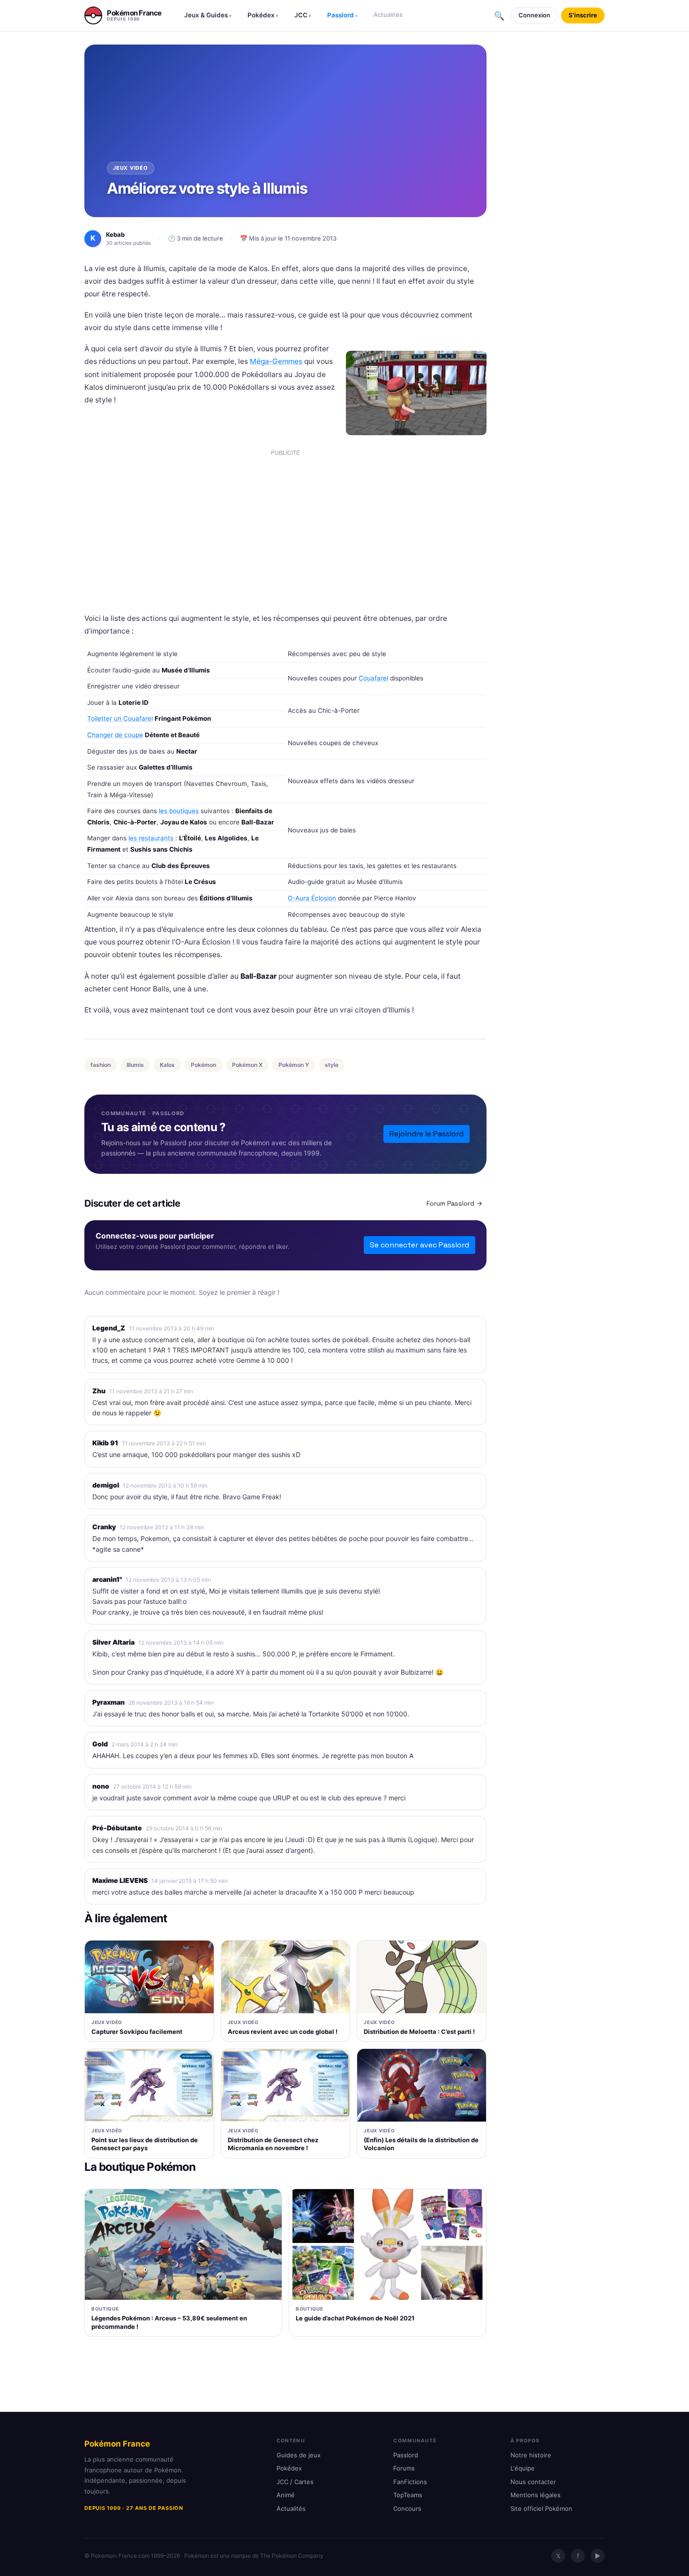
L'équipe (523, 2468)
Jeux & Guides (208, 15)
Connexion (534, 15)
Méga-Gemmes (276, 361)
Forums (404, 2468)
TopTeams (408, 2495)
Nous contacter (533, 2482)
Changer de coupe (115, 735)
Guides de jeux (299, 2455)
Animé (286, 2495)
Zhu (99, 1391)
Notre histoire (531, 2455)
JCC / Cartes (295, 2482)
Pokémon (203, 1065)
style (332, 1065)
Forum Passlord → (454, 1203)
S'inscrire (583, 15)
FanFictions (410, 2482)
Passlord (342, 15)
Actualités (388, 15)
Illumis (135, 1065)
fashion (101, 1065)
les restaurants (151, 838)
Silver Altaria (113, 1642)
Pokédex (263, 15)
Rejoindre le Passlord (427, 1134)
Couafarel (373, 678)
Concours (407, 2508)
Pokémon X (247, 1065)
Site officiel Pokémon (541, 2508)
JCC (303, 15)
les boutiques (179, 811)
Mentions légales (535, 2495)
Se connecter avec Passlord (419, 1245)
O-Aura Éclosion (312, 898)
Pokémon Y (294, 1065)
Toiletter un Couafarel (120, 718)
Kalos (167, 1065)
